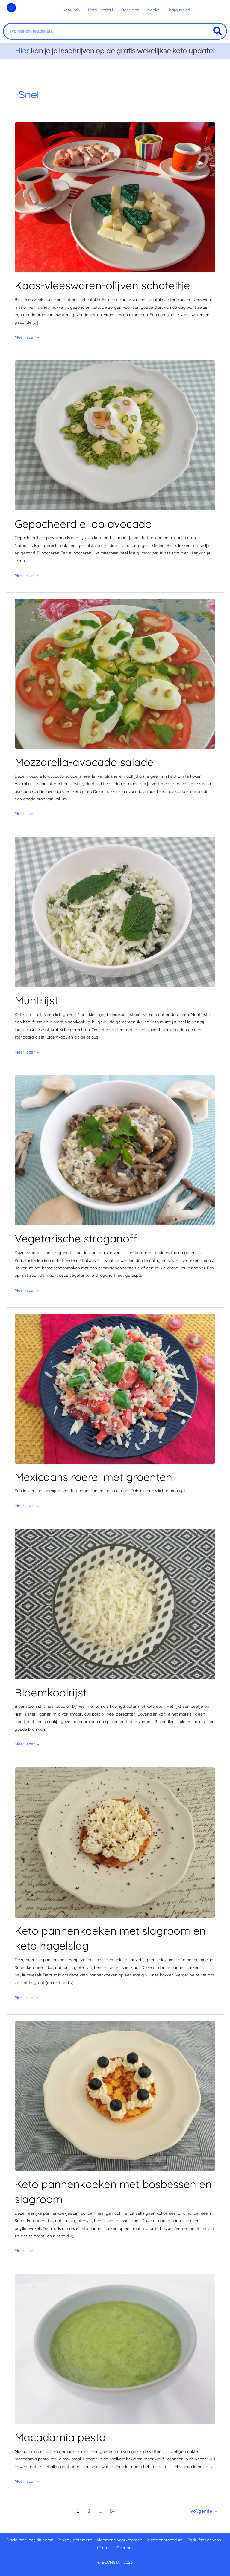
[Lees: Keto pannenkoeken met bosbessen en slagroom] (115, 2095)
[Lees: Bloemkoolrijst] (115, 1604)
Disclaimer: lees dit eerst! (30, 2540)
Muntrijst (36, 1000)
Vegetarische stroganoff (76, 1238)
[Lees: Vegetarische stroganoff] (115, 1150)
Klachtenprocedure (165, 2540)
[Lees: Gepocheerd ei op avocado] (115, 435)
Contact (105, 2547)
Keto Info (71, 10)
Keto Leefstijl (100, 10)
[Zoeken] (218, 31)
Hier (22, 50)
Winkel (154, 10)
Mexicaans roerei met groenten (93, 1477)
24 (112, 2511)
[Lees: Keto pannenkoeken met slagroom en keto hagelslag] (115, 1842)
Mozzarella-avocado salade (84, 762)
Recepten (130, 10)
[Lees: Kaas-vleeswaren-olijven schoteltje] (115, 197)
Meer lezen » (27, 337)
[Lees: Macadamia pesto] (115, 2348)
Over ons (125, 2547)
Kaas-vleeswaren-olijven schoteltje (102, 285)
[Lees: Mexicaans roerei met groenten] (115, 1388)
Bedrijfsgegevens (205, 2540)
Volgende (204, 2511)
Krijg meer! (179, 10)
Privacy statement (75, 2540)
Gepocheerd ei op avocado (83, 524)
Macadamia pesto (60, 2437)
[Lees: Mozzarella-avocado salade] (115, 673)
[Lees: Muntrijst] (115, 911)
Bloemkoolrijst (51, 1692)
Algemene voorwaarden (119, 2540)
